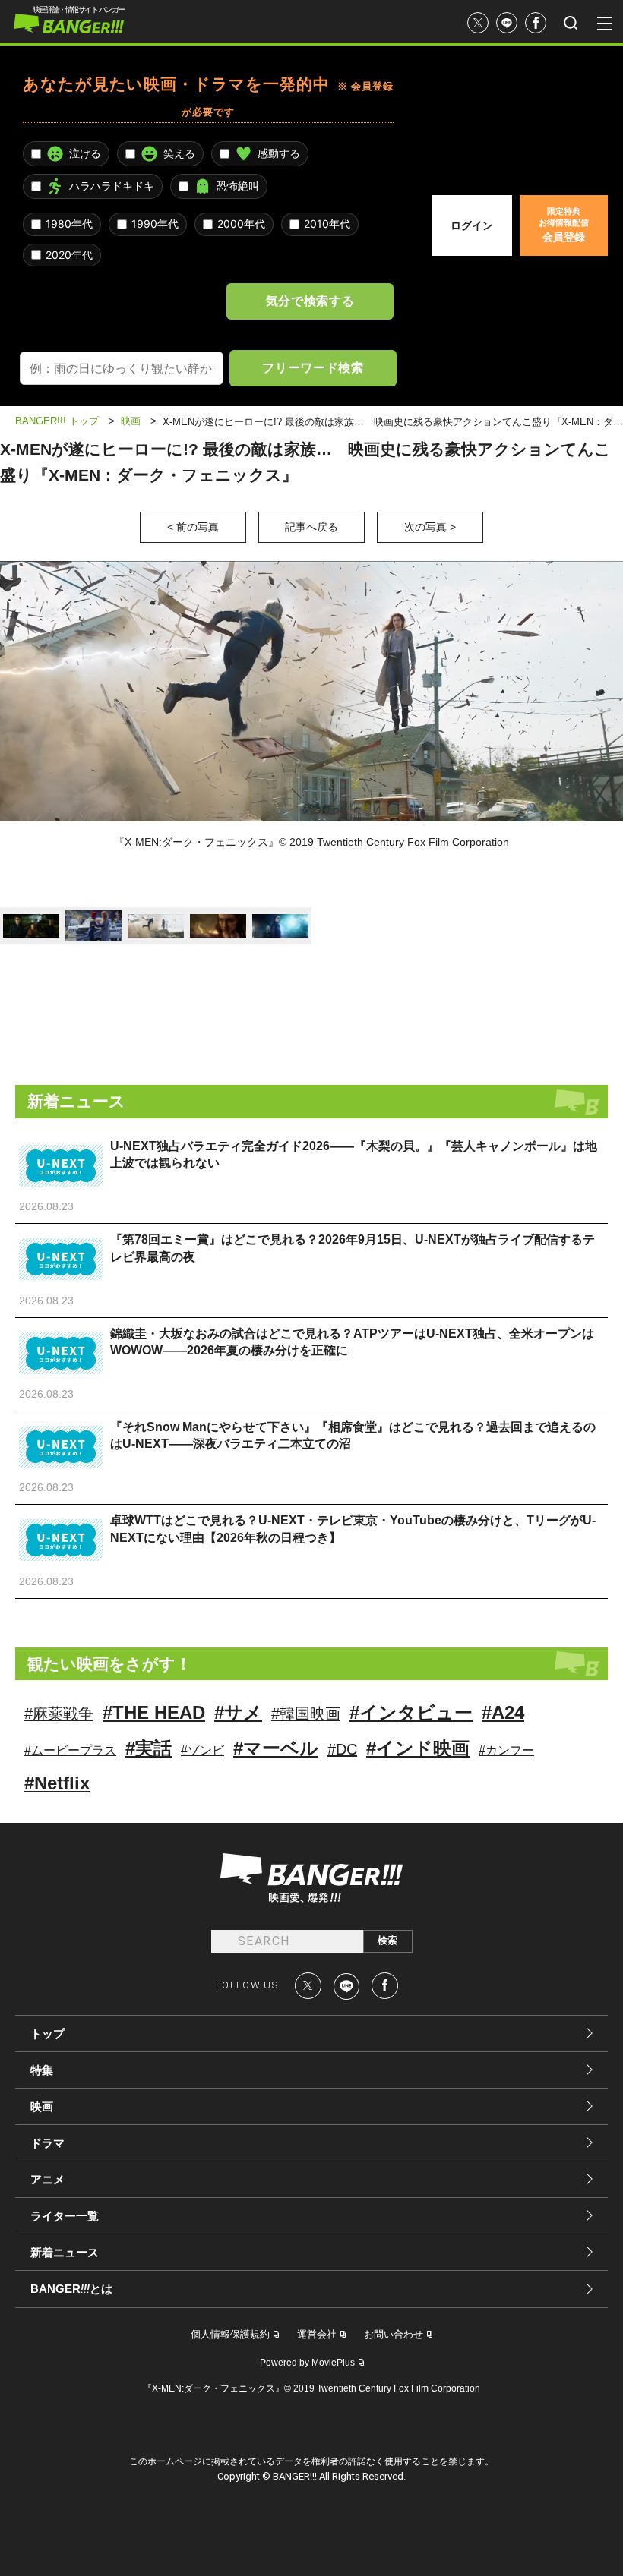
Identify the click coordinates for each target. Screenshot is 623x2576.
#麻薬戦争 (59, 1714)
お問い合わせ (394, 2334)
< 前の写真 (193, 527)
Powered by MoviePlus (307, 2363)
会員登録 (564, 225)
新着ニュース (65, 2252)
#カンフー (506, 1750)
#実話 (149, 1748)
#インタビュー (411, 1712)
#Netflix (57, 1783)
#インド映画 (418, 1748)
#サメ (238, 1712)
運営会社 (317, 2334)
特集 (42, 2070)
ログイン (472, 225)
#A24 (503, 1712)
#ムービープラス (70, 1750)
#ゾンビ (202, 1750)
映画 (42, 2106)
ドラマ (47, 2143)
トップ (47, 2034)
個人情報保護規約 (230, 2334)
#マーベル (276, 1748)
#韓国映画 (306, 1714)
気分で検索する (310, 301)
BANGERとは (71, 2289)
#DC (342, 1749)
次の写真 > (430, 527)
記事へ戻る (311, 527)
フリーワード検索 (313, 367)
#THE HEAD (154, 1712)
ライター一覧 (65, 2216)
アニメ (47, 2179)
